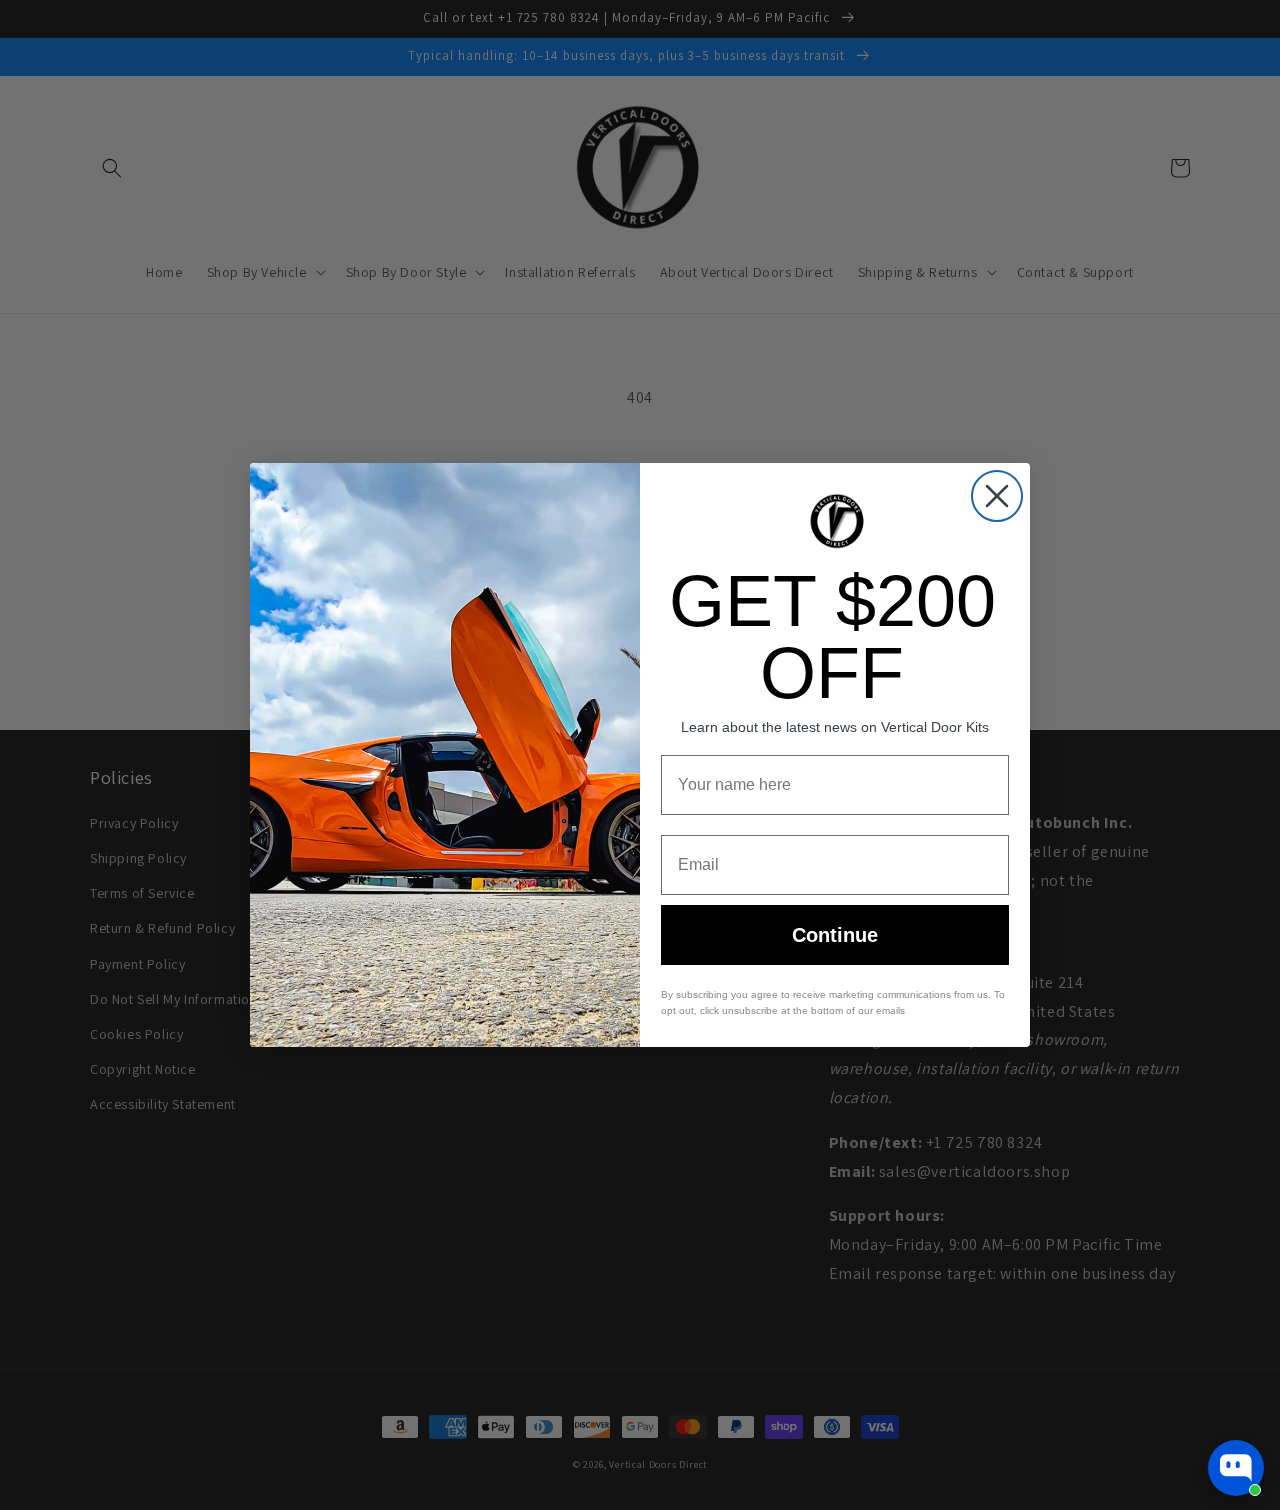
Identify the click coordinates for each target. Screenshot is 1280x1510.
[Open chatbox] (1236, 1468)
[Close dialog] (997, 496)
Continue (835, 935)
